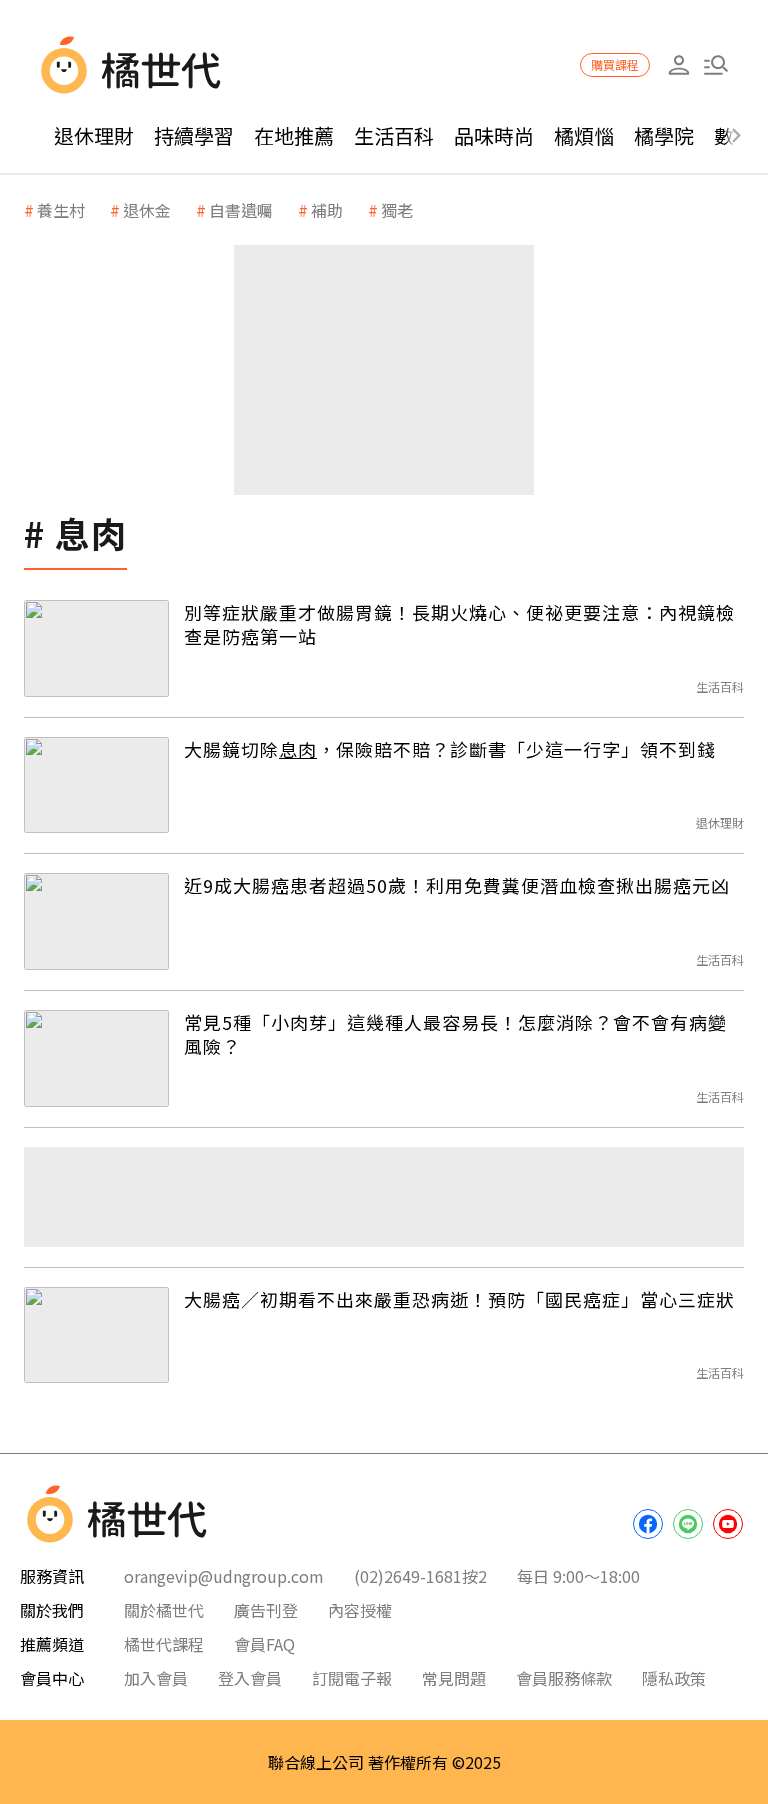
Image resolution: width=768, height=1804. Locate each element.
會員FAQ (264, 1644)
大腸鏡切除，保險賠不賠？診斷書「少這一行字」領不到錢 (450, 749)
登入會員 (250, 1678)
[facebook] (648, 1524)
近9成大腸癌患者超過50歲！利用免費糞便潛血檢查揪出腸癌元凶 (457, 885)
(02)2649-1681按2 (420, 1576)
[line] (688, 1524)
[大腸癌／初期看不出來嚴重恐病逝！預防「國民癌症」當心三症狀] (96, 1335)
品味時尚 (494, 135)
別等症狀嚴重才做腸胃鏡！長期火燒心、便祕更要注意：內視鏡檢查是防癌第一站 (459, 624)
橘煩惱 (584, 135)
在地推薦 (294, 135)
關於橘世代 (164, 1610)
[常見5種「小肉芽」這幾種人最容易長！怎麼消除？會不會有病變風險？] (96, 1058)
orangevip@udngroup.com (224, 1576)
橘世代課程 (164, 1644)
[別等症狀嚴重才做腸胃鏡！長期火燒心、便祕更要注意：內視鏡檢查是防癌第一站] (96, 648)
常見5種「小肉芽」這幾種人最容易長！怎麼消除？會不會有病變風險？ (455, 1034)
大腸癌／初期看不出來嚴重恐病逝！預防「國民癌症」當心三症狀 (459, 1299)
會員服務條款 (564, 1678)
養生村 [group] (61, 210)
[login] (678, 65)
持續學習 (194, 135)
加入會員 (156, 1678)
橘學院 (664, 135)
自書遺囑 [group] (241, 210)
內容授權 (360, 1610)
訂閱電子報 (352, 1678)
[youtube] (728, 1524)
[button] (715, 65)
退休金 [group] (147, 210)
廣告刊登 (266, 1610)
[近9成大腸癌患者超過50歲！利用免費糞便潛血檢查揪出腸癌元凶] (96, 921)
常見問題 (454, 1678)
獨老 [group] (397, 210)
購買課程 (615, 64)
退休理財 (94, 135)
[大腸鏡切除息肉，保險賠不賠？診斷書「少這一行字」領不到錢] (96, 785)
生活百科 (394, 135)
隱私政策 (674, 1678)
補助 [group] (327, 210)
